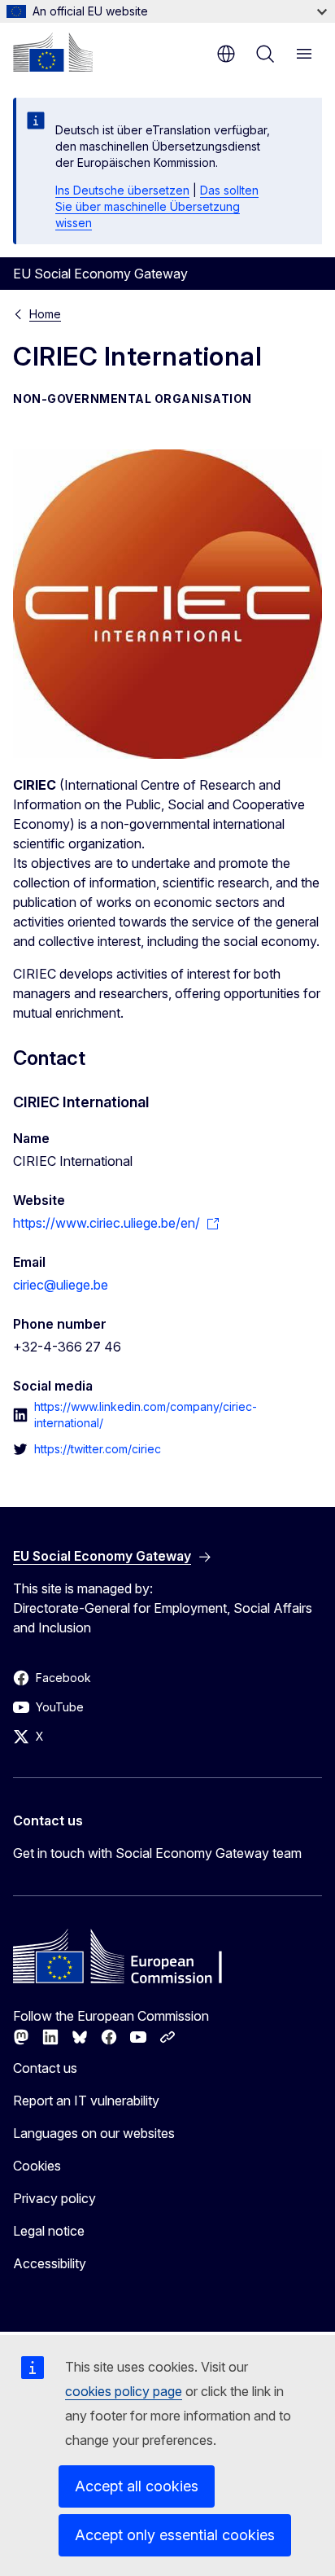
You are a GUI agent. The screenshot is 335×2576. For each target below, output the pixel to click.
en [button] (226, 54)
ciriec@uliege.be (61, 1285)
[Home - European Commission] (53, 52)
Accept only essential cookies (175, 2535)
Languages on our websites (94, 2133)
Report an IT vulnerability (86, 2101)
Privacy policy (54, 2198)
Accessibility (50, 2263)
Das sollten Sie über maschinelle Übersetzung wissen (157, 206)
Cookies (37, 2166)
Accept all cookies (137, 2486)
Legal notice (49, 2231)
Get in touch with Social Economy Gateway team (157, 1853)
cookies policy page (124, 2391)
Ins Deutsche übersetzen (122, 190)
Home (45, 314)
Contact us (45, 2068)
